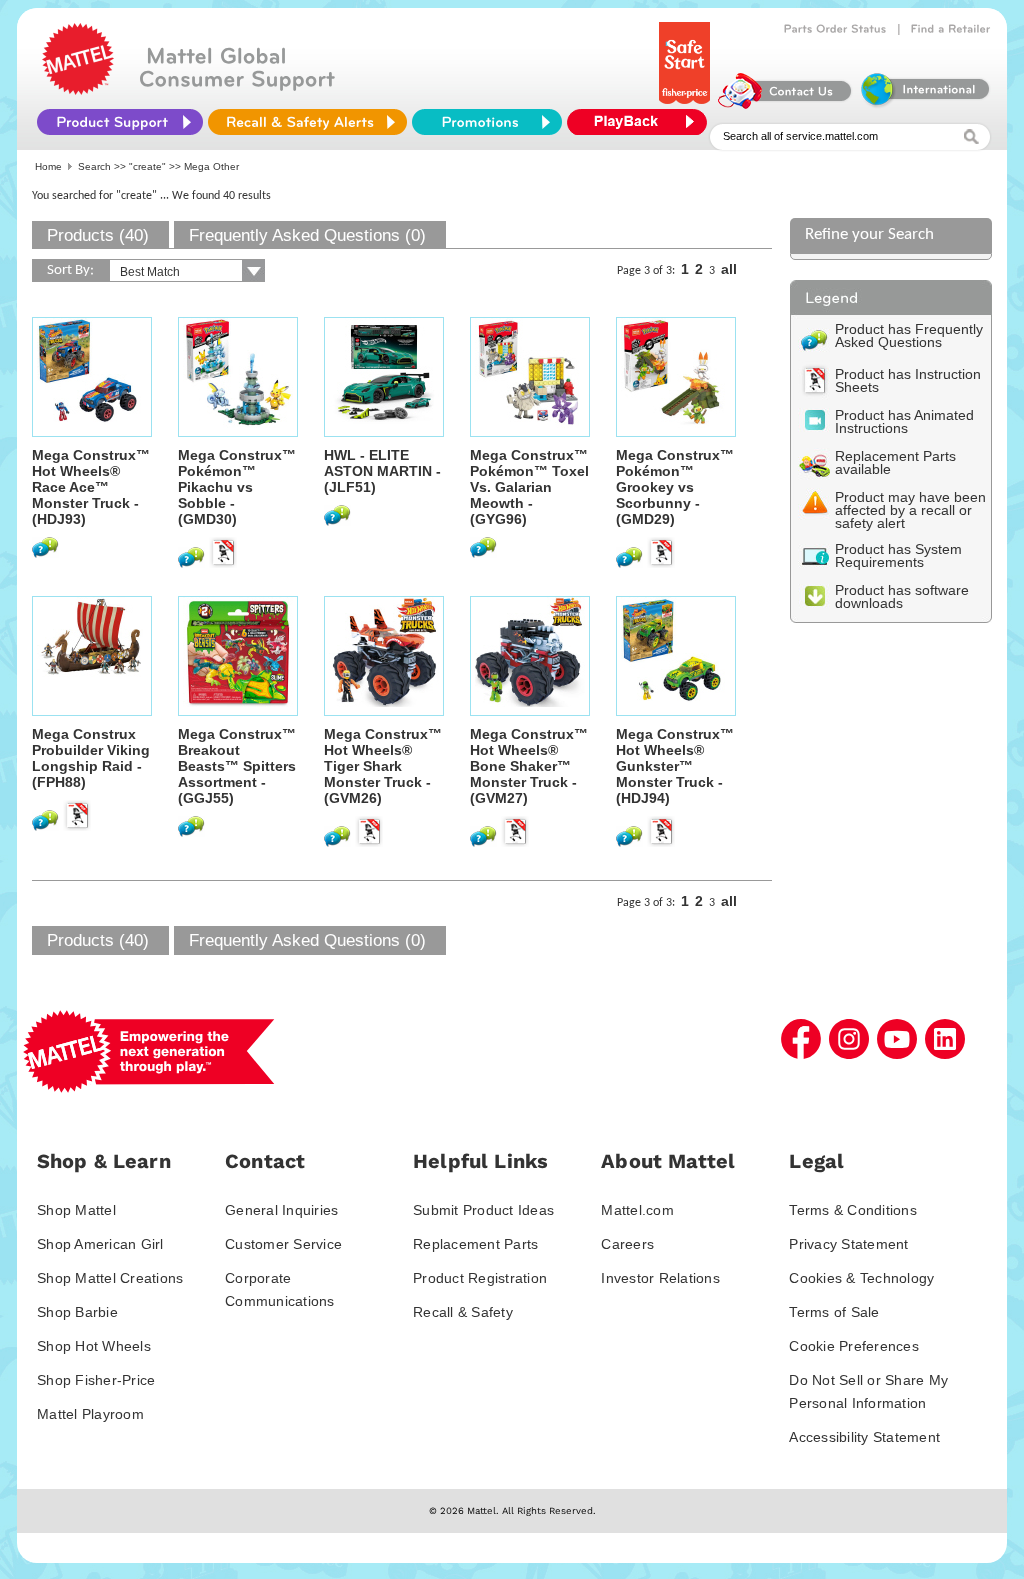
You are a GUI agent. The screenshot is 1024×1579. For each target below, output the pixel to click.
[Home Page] (78, 90)
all (729, 269)
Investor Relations (660, 1278)
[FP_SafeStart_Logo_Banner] (686, 104)
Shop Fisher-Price (96, 1380)
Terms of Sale (834, 1312)
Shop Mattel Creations (110, 1278)
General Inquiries (281, 1210)
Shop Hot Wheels (94, 1346)
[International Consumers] (924, 104)
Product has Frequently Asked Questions (909, 335)
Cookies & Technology (861, 1278)
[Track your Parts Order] (835, 29)
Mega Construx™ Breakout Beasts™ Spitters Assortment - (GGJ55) (237, 766)
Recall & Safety (463, 1312)
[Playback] (642, 122)
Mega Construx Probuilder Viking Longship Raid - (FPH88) (91, 758)
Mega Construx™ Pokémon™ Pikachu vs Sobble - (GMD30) (237, 487)
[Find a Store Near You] (951, 29)
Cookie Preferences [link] (854, 1346)
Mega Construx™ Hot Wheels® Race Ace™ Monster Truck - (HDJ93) (91, 487)
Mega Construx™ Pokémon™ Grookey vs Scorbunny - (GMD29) (675, 487)
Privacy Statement (848, 1244)
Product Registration (480, 1278)
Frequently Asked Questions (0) (307, 235)
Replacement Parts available (895, 462)
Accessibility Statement (864, 1437)
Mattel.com (637, 1210)
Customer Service (283, 1244)
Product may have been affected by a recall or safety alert (910, 510)
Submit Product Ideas (483, 1210)
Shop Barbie (77, 1312)
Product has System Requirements (898, 555)
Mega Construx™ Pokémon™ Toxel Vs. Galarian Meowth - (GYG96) (529, 487)
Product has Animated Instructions (904, 421)
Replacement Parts (475, 1244)
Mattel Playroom (90, 1414)
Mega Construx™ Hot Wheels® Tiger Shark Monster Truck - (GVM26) (383, 766)
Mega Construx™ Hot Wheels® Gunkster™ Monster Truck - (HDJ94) (675, 766)
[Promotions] (487, 122)
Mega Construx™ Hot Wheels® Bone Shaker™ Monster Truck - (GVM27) (529, 766)
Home (48, 166)
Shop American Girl (100, 1244)
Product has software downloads (902, 596)
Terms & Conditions (853, 1210)
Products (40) (98, 235)
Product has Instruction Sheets (908, 380)
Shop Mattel (76, 1210)
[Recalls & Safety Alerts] (307, 122)
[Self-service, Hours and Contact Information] (785, 104)
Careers (627, 1244)
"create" (147, 166)
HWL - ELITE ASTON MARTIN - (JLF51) (382, 471)
